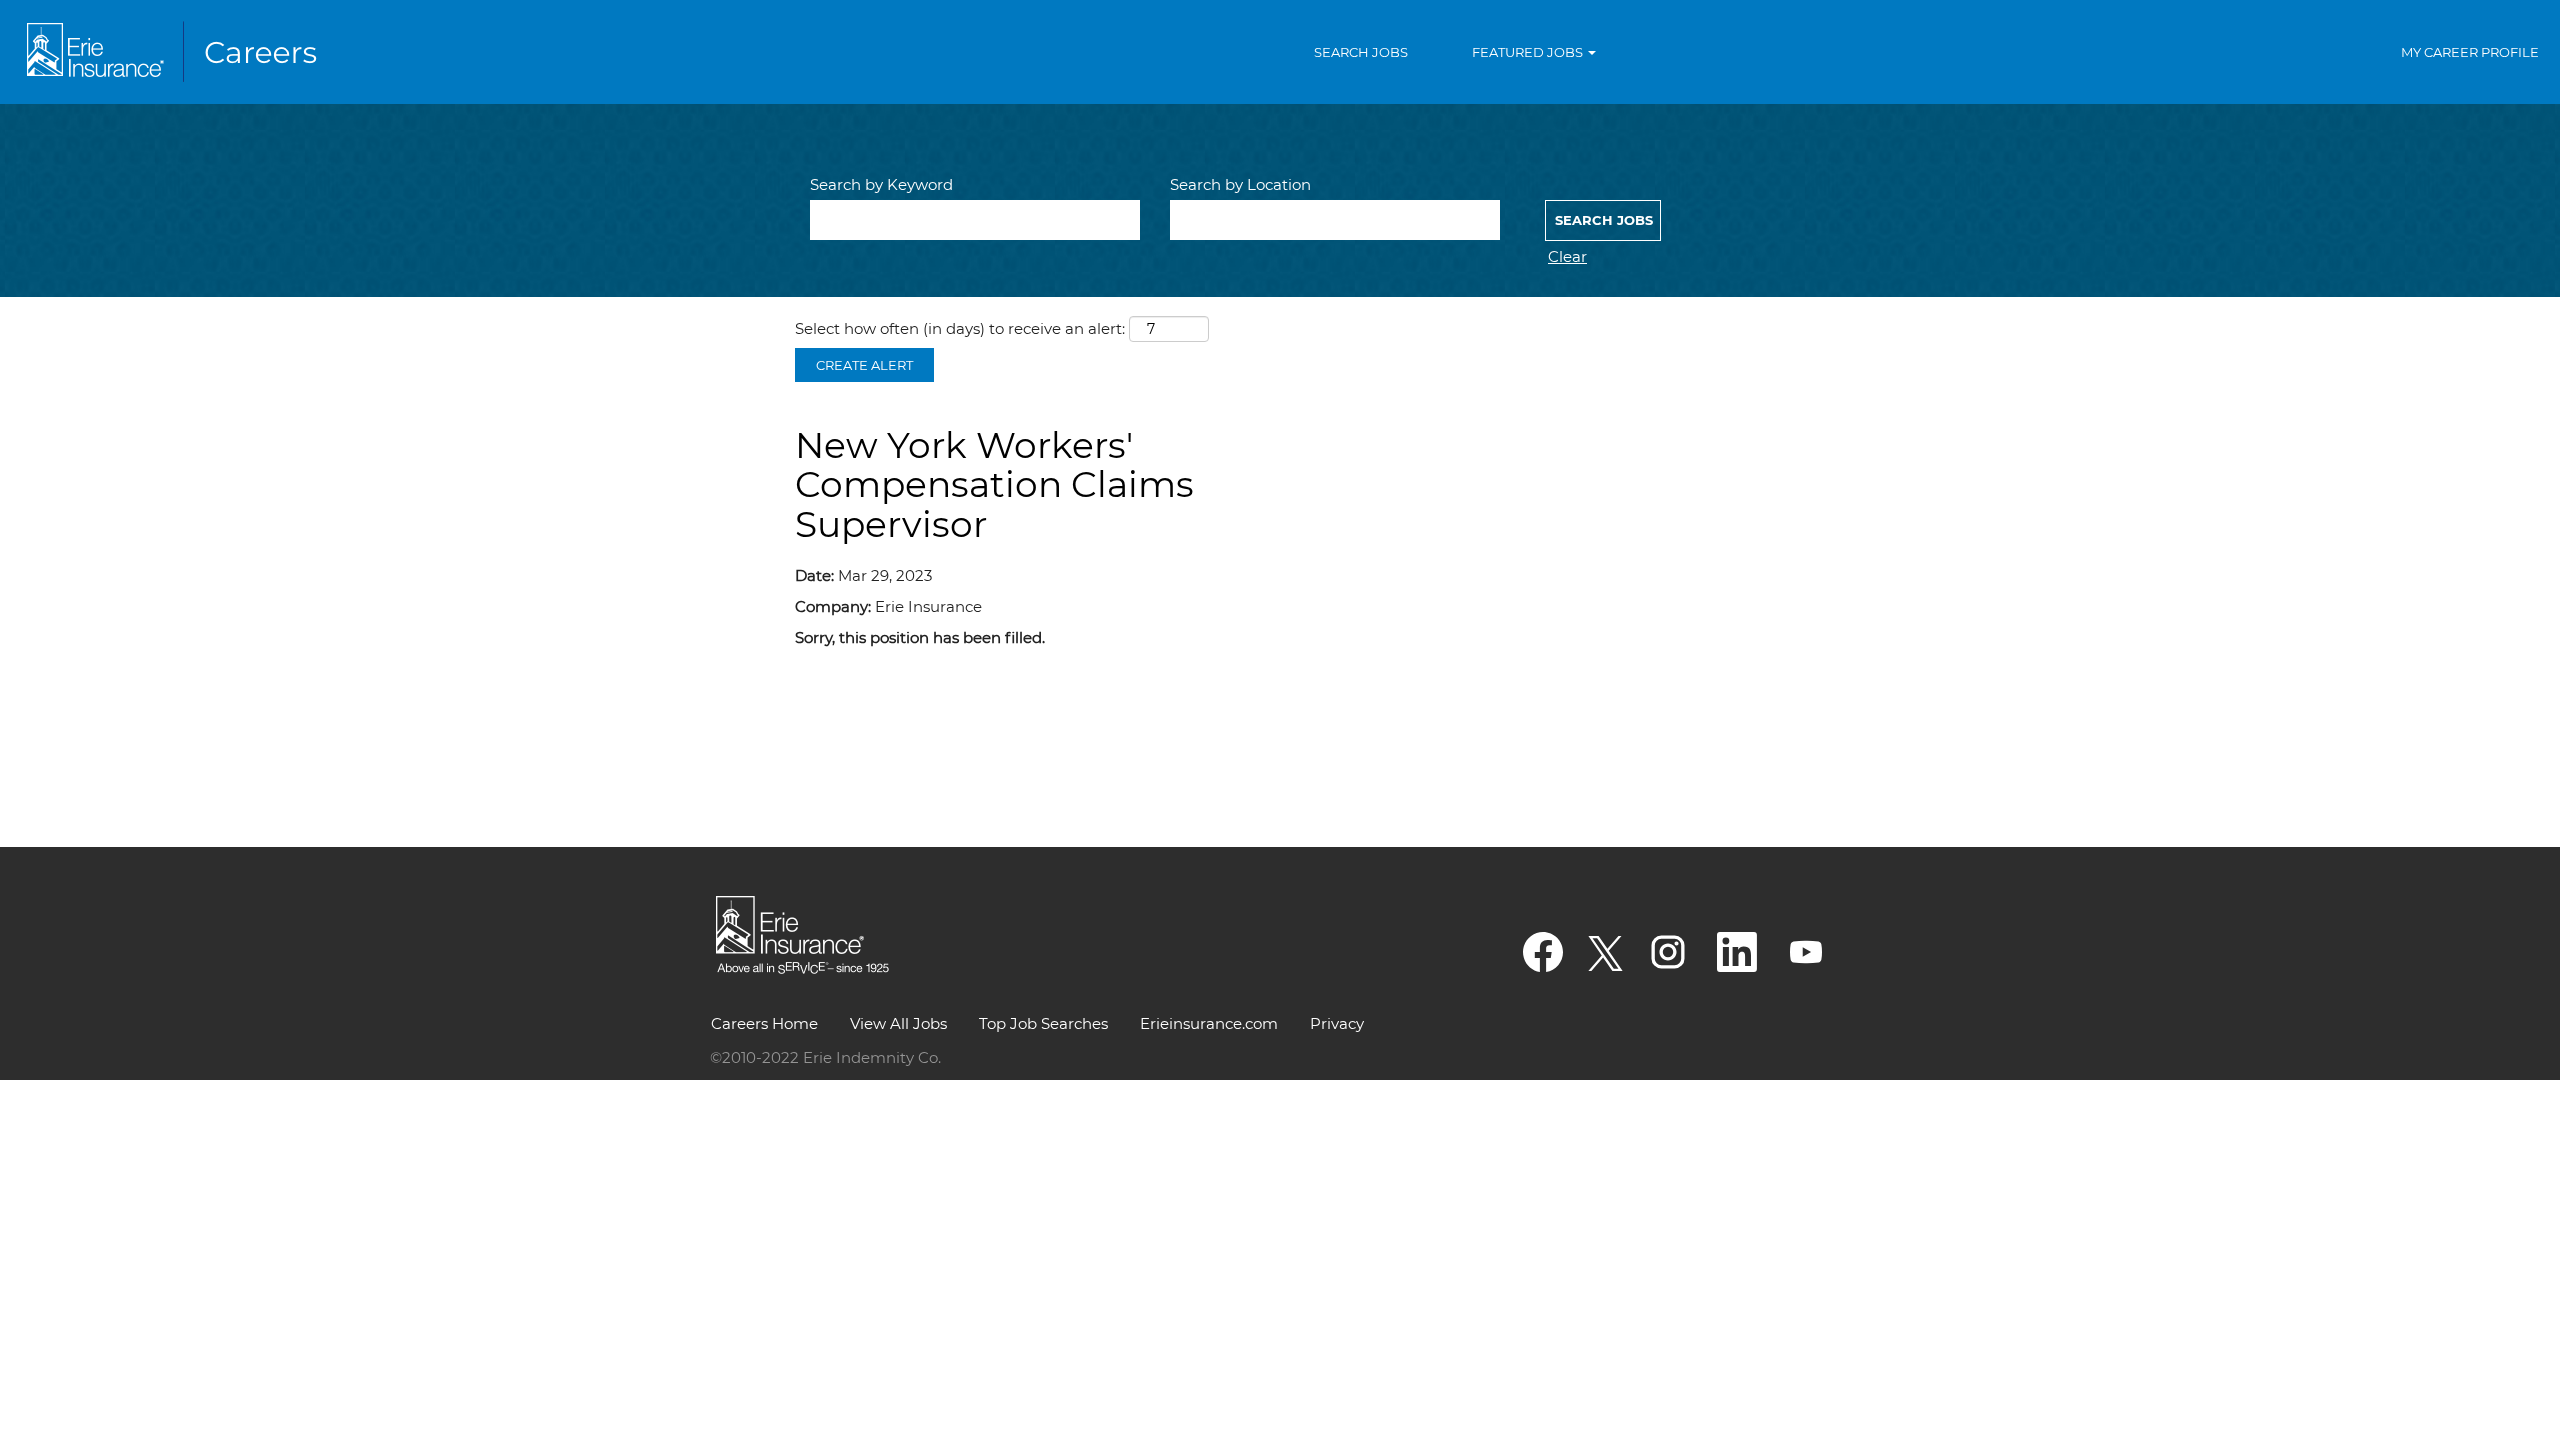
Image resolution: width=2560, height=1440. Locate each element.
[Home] (176, 52)
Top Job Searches (1043, 1023)
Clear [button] (1567, 256)
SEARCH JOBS (1361, 52)
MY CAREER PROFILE (2470, 52)
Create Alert (864, 365)
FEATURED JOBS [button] (1529, 52)
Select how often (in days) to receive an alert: (960, 328)
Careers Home (764, 1023)
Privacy (1337, 1023)
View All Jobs (898, 1023)
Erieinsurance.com (1209, 1023)
